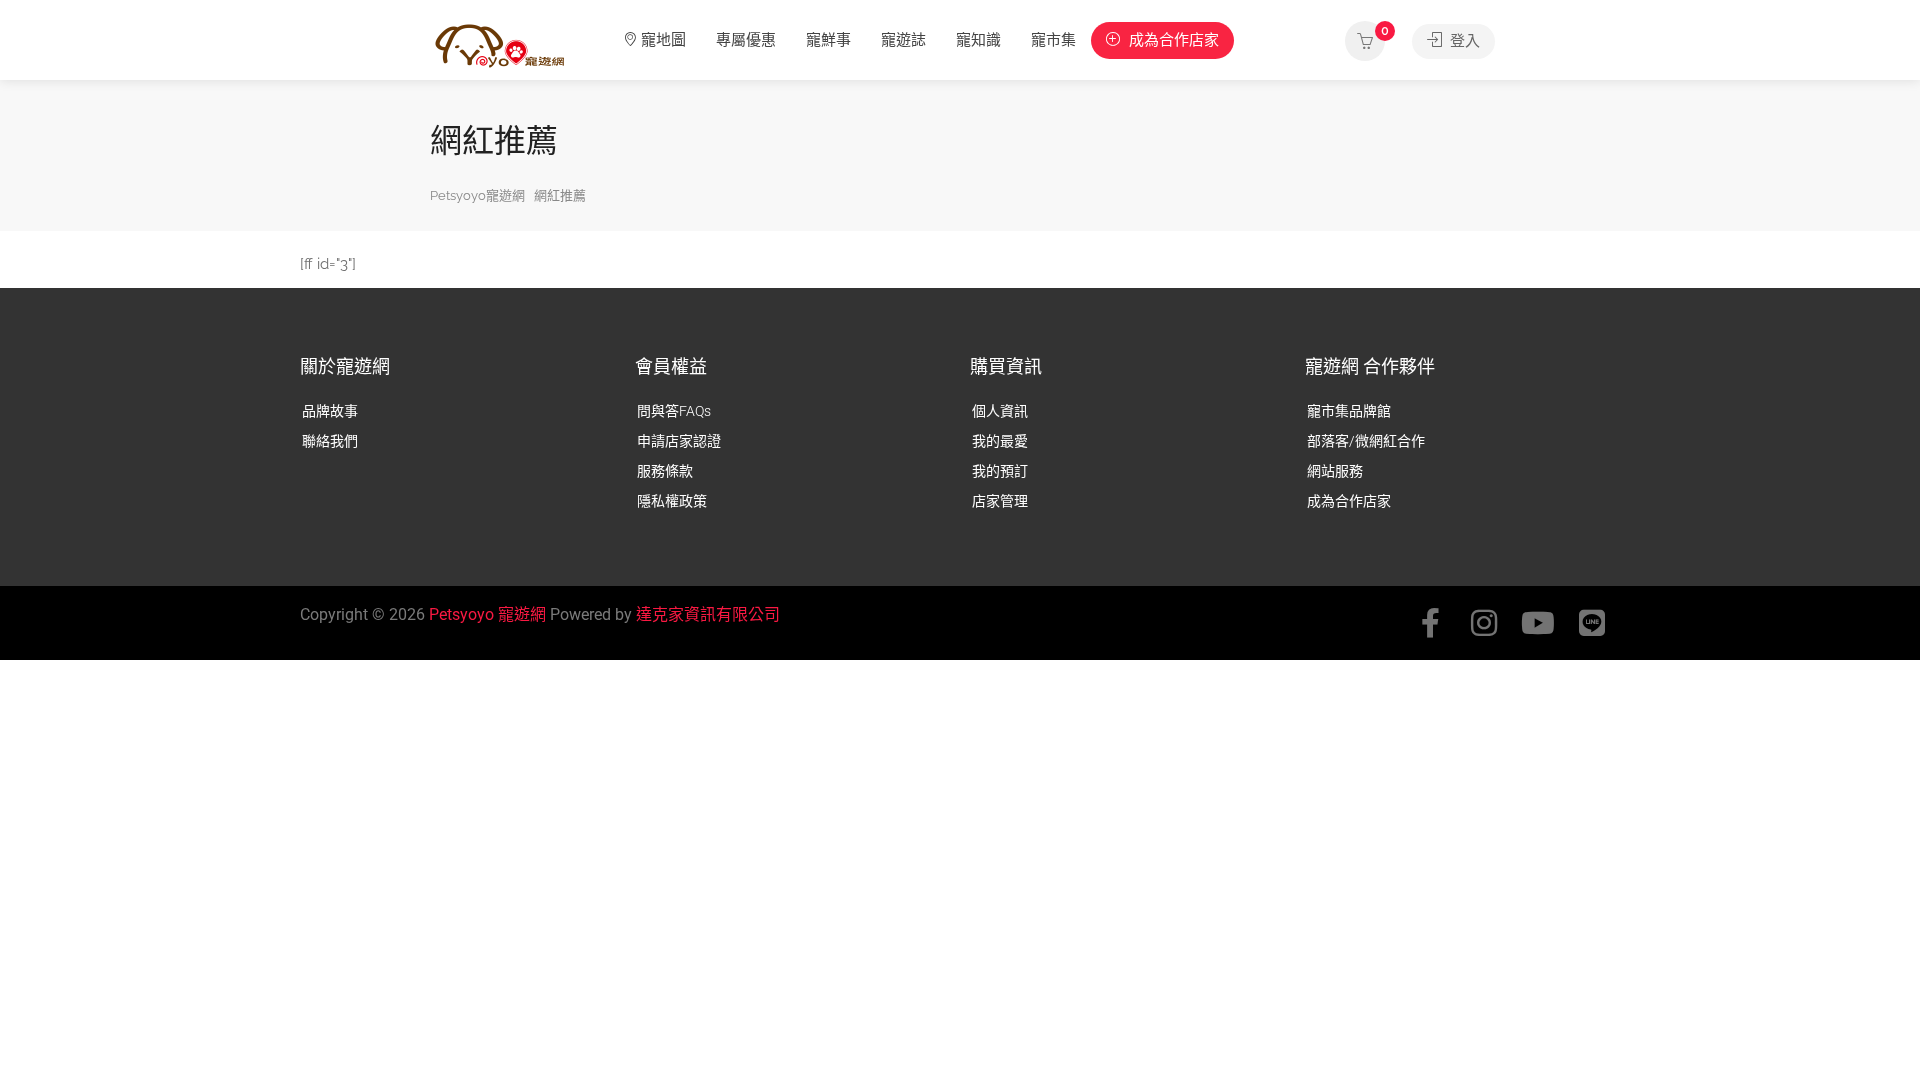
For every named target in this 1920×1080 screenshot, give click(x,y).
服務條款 (665, 471)
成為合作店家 (1172, 40)
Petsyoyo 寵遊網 (487, 614)
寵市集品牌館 (1349, 411)
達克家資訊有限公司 (708, 614)
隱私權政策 (672, 501)
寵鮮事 (828, 40)
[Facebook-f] (1430, 623)
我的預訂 (1000, 471)
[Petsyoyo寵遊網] (500, 44)
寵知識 (978, 40)
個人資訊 (1000, 411)
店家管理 (1000, 501)
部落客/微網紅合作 (1366, 441)
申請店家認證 (679, 441)
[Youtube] (1538, 623)
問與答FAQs (674, 411)
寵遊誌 (903, 40)
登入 (1463, 41)
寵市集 (1053, 40)
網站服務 (1335, 471)
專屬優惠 (746, 40)
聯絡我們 (330, 441)
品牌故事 (330, 411)
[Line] (1592, 623)
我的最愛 (1000, 441)
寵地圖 (663, 40)
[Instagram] (1484, 623)
